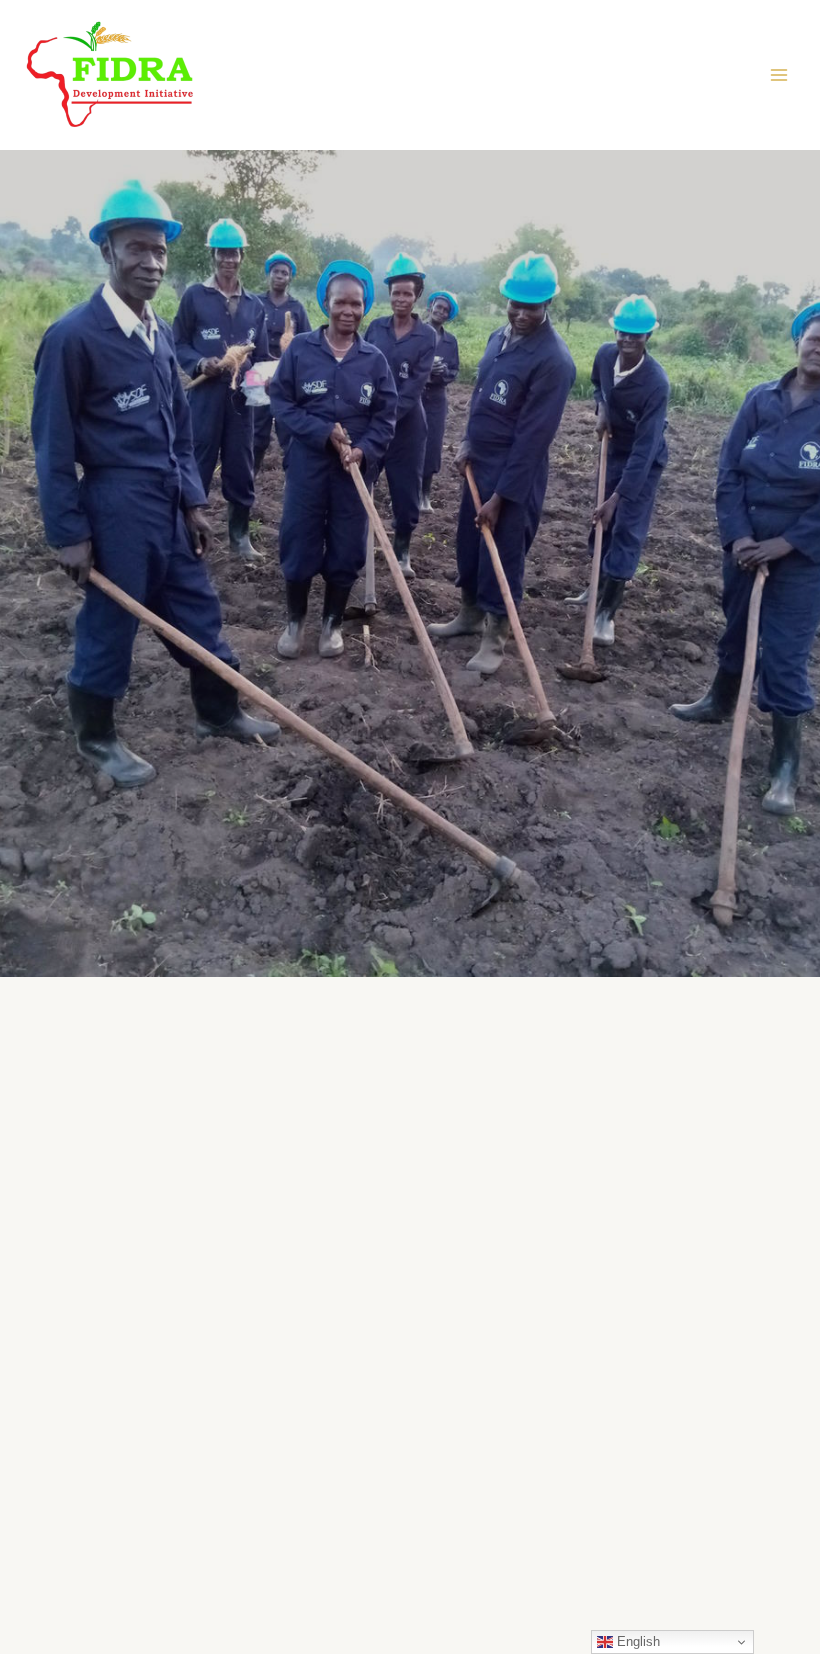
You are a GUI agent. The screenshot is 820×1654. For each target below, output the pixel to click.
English (636, 1641)
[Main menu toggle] (779, 75)
